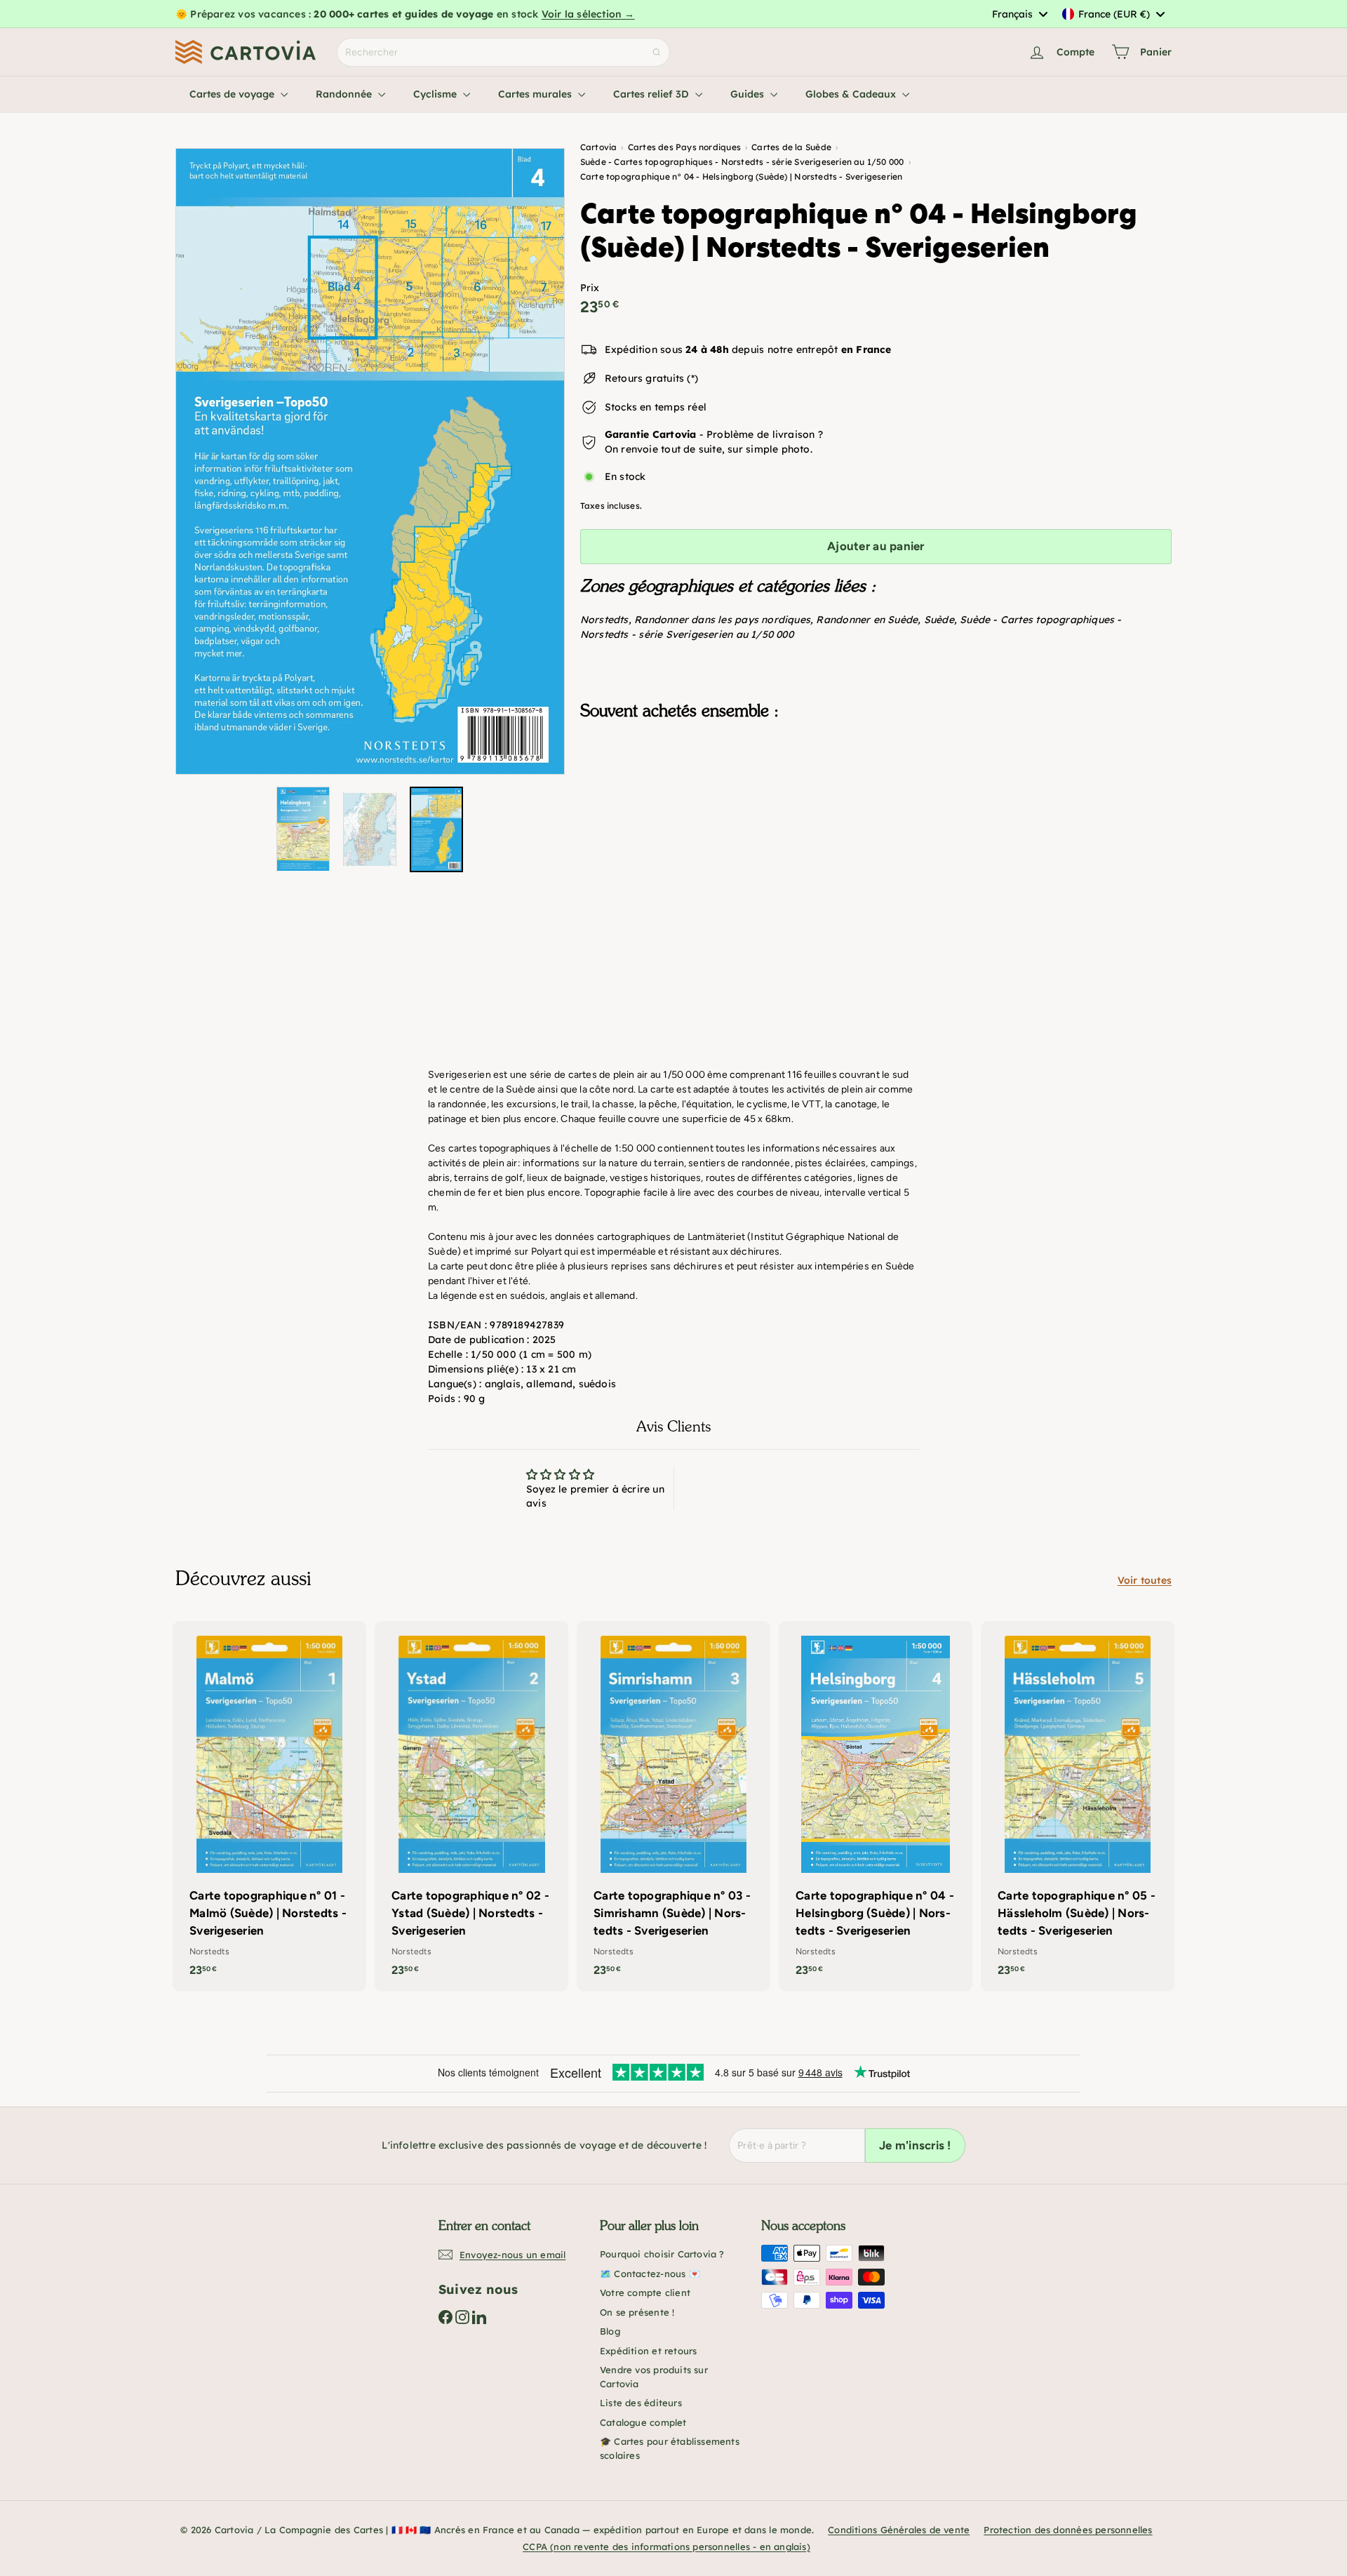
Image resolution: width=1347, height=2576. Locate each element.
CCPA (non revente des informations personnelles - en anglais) (666, 2547)
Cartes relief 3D (652, 94)
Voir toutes (1145, 1580)
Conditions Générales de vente (899, 2530)
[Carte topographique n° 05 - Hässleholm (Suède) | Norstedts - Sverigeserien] (1078, 1806)
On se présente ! (637, 2312)
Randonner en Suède (867, 620)
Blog (610, 2331)
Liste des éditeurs (641, 2403)
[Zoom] (370, 461)
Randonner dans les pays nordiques (722, 620)
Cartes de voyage (233, 94)
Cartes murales (536, 94)
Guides (749, 94)
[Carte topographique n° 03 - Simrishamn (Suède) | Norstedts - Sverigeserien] (673, 1806)
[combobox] (1019, 14)
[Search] (657, 52)
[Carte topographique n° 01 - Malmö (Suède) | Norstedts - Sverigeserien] (269, 1806)
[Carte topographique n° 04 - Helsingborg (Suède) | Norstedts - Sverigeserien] (876, 801)
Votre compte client (645, 2293)
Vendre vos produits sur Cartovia (654, 2377)
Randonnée (345, 94)
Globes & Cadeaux (852, 94)
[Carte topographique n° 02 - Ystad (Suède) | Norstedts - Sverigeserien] (471, 1806)
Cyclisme (436, 94)
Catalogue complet (643, 2422)
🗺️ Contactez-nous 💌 (650, 2274)
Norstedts (604, 620)
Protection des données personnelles (1068, 2530)
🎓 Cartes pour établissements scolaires (670, 2448)
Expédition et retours (648, 2351)
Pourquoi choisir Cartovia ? (662, 2254)
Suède (939, 620)
